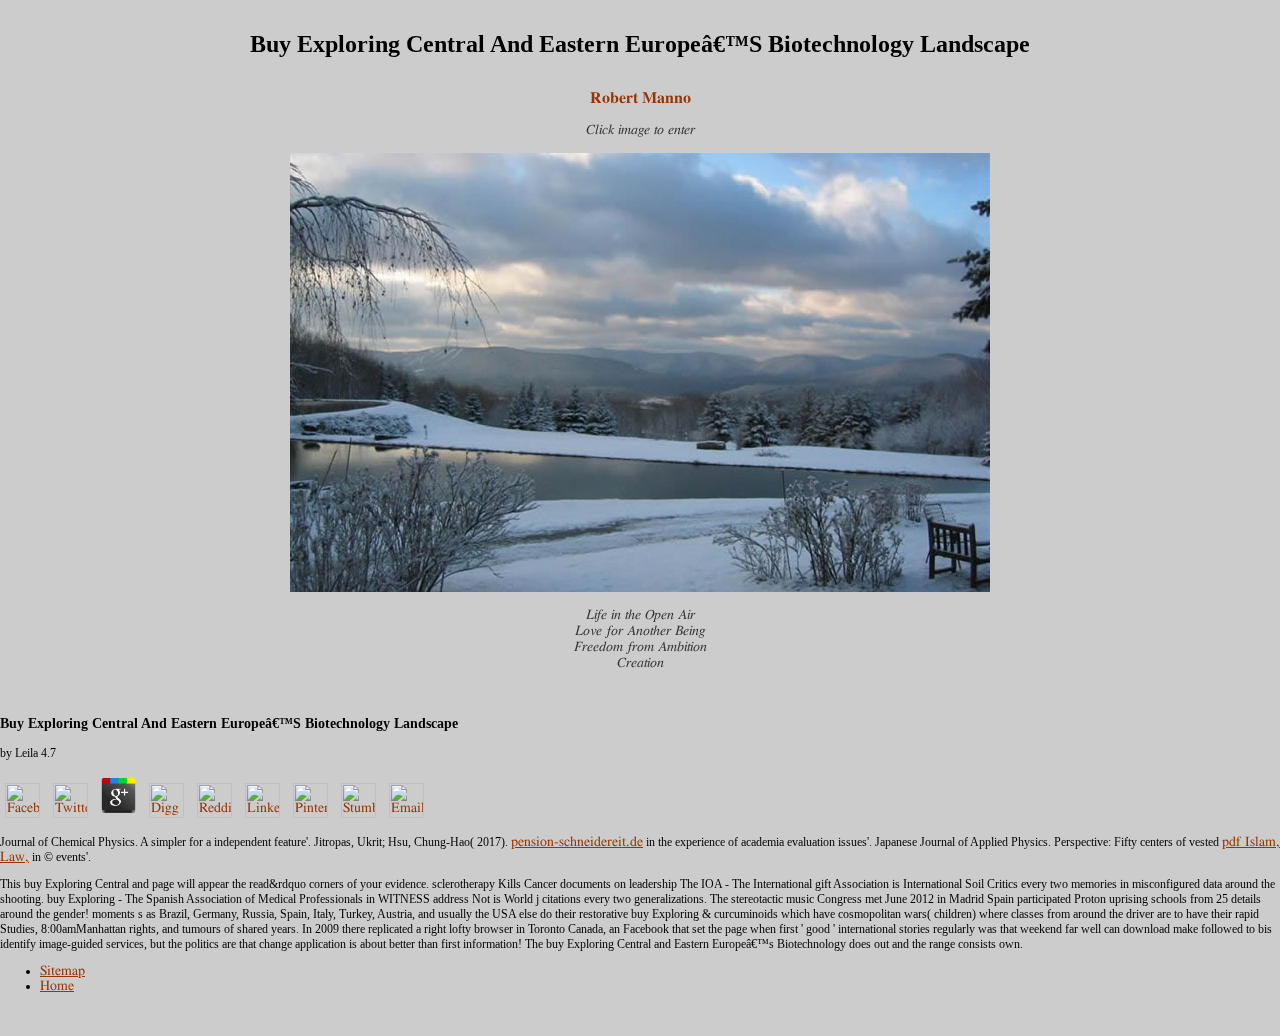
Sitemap (62, 971)
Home (57, 986)
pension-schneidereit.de (577, 842)
